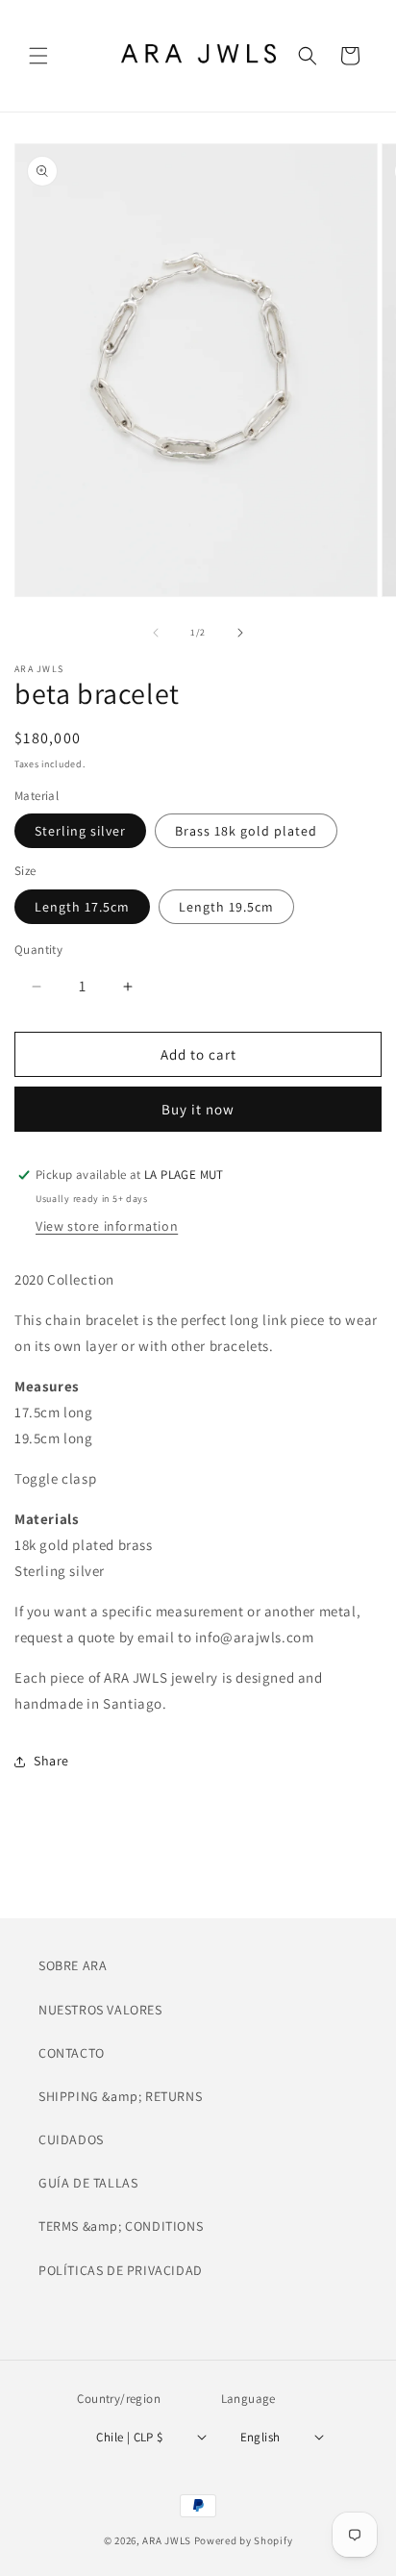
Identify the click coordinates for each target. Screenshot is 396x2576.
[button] (38, 56)
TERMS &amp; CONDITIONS (121, 2226)
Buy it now (198, 1109)
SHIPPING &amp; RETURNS (120, 2096)
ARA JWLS (167, 2540)
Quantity (38, 950)
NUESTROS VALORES (100, 2010)
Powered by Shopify (244, 2540)
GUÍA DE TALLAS (88, 2183)
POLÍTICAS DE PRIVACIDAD (121, 2270)
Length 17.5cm (82, 907)
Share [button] (51, 1761)
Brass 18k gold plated (246, 831)
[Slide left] (156, 633)
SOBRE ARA (73, 1965)
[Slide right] (240, 633)
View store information (107, 1226)
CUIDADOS (71, 2139)
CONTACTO (72, 2053)
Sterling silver (80, 831)
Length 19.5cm (226, 907)
